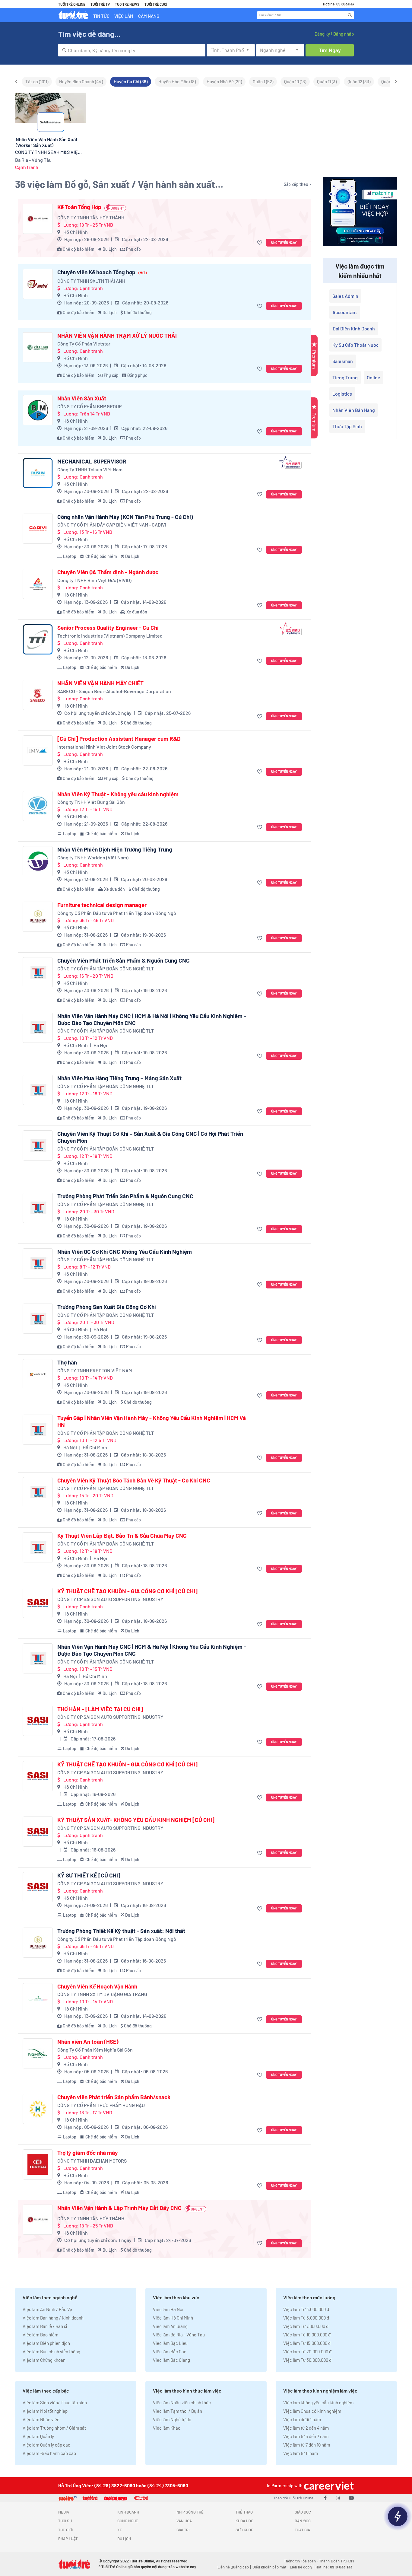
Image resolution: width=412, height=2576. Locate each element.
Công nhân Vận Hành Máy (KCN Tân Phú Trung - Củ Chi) (125, 517)
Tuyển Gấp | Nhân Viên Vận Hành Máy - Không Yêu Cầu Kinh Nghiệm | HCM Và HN (152, 1421)
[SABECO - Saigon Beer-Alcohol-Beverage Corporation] (38, 695)
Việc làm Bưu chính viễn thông (51, 2352)
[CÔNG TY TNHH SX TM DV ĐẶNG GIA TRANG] (38, 1998)
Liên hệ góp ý (301, 2567)
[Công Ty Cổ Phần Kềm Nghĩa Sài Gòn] (38, 2053)
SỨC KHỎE (244, 2530)
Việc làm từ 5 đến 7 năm (306, 2436)
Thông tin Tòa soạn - (301, 2561)
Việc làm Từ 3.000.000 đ (306, 2309)
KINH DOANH (128, 2512)
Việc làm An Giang (170, 2326)
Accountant (345, 312)
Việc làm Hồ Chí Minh (173, 2318)
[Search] (350, 15)
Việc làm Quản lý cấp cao (46, 2445)
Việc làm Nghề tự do (172, 2419)
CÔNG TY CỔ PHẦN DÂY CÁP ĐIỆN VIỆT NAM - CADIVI (112, 525)
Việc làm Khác (167, 2428)
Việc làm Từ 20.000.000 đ (307, 2352)
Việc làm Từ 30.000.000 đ (307, 2360)
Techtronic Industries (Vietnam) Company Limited (110, 636)
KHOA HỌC (244, 2521)
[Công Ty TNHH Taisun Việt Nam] (38, 473)
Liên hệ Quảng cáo (233, 2567)
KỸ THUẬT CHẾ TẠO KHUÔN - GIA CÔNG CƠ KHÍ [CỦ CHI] (127, 1591)
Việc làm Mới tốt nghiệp (45, 2411)
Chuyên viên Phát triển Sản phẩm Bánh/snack (114, 2097)
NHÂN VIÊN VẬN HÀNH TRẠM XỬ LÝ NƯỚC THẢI (117, 336)
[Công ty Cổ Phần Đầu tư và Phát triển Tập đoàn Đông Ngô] (38, 917)
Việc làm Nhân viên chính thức (182, 2402)
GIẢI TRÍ (183, 2530)
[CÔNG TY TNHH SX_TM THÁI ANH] (38, 284)
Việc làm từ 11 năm (301, 2453)
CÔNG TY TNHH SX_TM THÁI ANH (91, 281)
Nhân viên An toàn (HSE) (88, 2042)
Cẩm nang (149, 16)
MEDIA (64, 2512)
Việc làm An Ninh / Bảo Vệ (47, 2309)
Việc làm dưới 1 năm (302, 2419)
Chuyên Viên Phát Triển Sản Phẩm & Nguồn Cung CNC (124, 960)
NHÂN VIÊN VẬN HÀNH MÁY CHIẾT (100, 683)
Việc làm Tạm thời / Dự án (177, 2411)
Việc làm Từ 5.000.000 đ (306, 2318)
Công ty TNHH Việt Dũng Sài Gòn (91, 802)
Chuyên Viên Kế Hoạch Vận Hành (97, 1986)
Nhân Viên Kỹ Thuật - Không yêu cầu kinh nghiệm (118, 794)
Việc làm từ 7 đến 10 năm (307, 2445)
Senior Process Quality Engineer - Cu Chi (108, 628)
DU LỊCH (124, 2539)
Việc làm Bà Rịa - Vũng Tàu (179, 2335)
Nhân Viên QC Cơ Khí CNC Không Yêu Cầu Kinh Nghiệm (125, 1252)
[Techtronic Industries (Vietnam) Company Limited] (38, 639)
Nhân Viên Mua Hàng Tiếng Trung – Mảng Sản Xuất (119, 1078)
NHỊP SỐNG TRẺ (190, 2512)
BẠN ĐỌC (303, 2521)
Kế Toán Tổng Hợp (79, 207)
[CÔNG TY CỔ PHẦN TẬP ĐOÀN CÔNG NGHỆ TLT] (38, 972)
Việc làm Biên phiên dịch (46, 2343)
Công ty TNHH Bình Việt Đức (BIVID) (94, 580)
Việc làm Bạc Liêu (170, 2343)
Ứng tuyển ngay (284, 242)
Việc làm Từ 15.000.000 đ (307, 2343)
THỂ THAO (244, 2512)
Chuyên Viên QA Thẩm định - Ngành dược (108, 572)
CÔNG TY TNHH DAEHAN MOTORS (92, 2161)
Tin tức (101, 16)
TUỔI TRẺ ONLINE (72, 4)
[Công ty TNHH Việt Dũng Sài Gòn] (38, 806)
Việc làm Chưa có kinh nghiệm (312, 2411)
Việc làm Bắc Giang (171, 2360)
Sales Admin (345, 296)
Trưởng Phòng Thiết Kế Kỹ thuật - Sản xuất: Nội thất (121, 1931)
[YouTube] (351, 2498)
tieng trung (345, 377)
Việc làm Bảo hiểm (40, 2335)
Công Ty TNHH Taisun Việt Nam (90, 469)
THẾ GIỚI (65, 2530)
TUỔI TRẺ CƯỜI (156, 4)
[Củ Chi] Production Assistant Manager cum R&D (119, 739)
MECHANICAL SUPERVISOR (92, 461)
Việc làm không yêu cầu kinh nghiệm (318, 2402)
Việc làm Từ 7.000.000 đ (306, 2326)
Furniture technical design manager (102, 905)
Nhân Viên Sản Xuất (82, 398)
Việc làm (124, 16)
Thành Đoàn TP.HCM (336, 2561)
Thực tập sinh (347, 426)
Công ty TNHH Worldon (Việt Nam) (93, 857)
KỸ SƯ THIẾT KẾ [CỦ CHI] (89, 1875)
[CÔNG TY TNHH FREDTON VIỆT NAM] (38, 1374)
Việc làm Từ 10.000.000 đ (307, 2335)
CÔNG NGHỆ (128, 2521)
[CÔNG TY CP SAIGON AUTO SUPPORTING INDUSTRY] (38, 1603)
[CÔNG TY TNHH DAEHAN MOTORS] (38, 2164)
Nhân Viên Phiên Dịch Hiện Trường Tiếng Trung (115, 849)
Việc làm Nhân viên (41, 2419)
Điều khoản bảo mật (269, 2567)
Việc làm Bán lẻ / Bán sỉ (45, 2326)
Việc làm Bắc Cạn (170, 2352)
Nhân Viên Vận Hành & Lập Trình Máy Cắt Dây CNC (119, 2208)
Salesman (343, 361)
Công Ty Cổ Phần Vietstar (84, 344)
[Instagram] (338, 2498)
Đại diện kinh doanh (354, 328)
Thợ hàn (67, 1362)
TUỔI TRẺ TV (100, 4)
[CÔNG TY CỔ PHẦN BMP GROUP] (38, 410)
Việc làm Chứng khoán (44, 2360)
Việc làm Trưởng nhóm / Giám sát (54, 2428)
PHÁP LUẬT (68, 2539)
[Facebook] (325, 2498)
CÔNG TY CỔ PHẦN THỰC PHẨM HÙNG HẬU (101, 2105)
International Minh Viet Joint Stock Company (104, 747)
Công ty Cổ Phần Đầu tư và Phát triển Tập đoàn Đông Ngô (117, 913)
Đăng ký (322, 34)
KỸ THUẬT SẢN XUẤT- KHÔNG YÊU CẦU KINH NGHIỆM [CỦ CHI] (136, 1820)
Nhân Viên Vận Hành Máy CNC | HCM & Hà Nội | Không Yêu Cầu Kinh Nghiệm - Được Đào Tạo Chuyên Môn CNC (152, 1019)
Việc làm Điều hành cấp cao (49, 2453)
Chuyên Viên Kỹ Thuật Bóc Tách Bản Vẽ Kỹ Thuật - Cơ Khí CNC (134, 1480)
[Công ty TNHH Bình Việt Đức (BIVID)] (38, 584)
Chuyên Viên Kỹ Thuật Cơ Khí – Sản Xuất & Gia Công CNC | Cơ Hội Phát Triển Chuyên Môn (150, 1137)
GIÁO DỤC (303, 2512)
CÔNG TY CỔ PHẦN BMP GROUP (89, 406)
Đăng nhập (343, 34)
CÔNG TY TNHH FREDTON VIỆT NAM (95, 1370)
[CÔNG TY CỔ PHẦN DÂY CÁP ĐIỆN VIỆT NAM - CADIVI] (38, 529)
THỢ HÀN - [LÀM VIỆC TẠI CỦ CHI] (100, 1709)
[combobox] (132, 50)
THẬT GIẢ (302, 2530)
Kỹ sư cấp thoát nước (355, 345)
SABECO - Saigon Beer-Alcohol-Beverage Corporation (114, 691)
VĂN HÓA (184, 2521)
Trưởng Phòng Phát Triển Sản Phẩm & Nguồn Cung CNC (125, 1196)
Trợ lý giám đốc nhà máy (88, 2153)
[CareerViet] (328, 2486)
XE (120, 2530)
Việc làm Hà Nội (168, 2309)
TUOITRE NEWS (127, 4)
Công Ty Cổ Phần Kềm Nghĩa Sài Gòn (95, 2050)
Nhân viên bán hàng (354, 410)
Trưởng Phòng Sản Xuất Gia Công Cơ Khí (107, 1307)
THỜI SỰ (65, 2521)
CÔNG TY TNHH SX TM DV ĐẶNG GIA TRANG (102, 1994)
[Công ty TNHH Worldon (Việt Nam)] (38, 861)
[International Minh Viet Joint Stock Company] (38, 750)
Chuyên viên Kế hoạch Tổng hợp (102, 272)
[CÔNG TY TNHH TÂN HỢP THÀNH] (38, 219)
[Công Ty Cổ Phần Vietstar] (38, 347)
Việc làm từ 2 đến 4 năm (306, 2428)
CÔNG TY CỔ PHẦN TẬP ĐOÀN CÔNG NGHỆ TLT (106, 968)
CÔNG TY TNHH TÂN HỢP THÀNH (91, 217)
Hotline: (334, 2567)
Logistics (342, 394)
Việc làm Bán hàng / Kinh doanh (53, 2318)
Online (374, 377)
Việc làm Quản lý (38, 2436)
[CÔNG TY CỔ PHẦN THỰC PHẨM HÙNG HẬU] (38, 2109)
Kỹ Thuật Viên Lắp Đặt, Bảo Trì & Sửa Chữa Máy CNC (122, 1536)
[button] (260, 243)
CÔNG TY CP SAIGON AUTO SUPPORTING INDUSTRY (110, 1599)
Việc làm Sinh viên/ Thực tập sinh (55, 2402)
